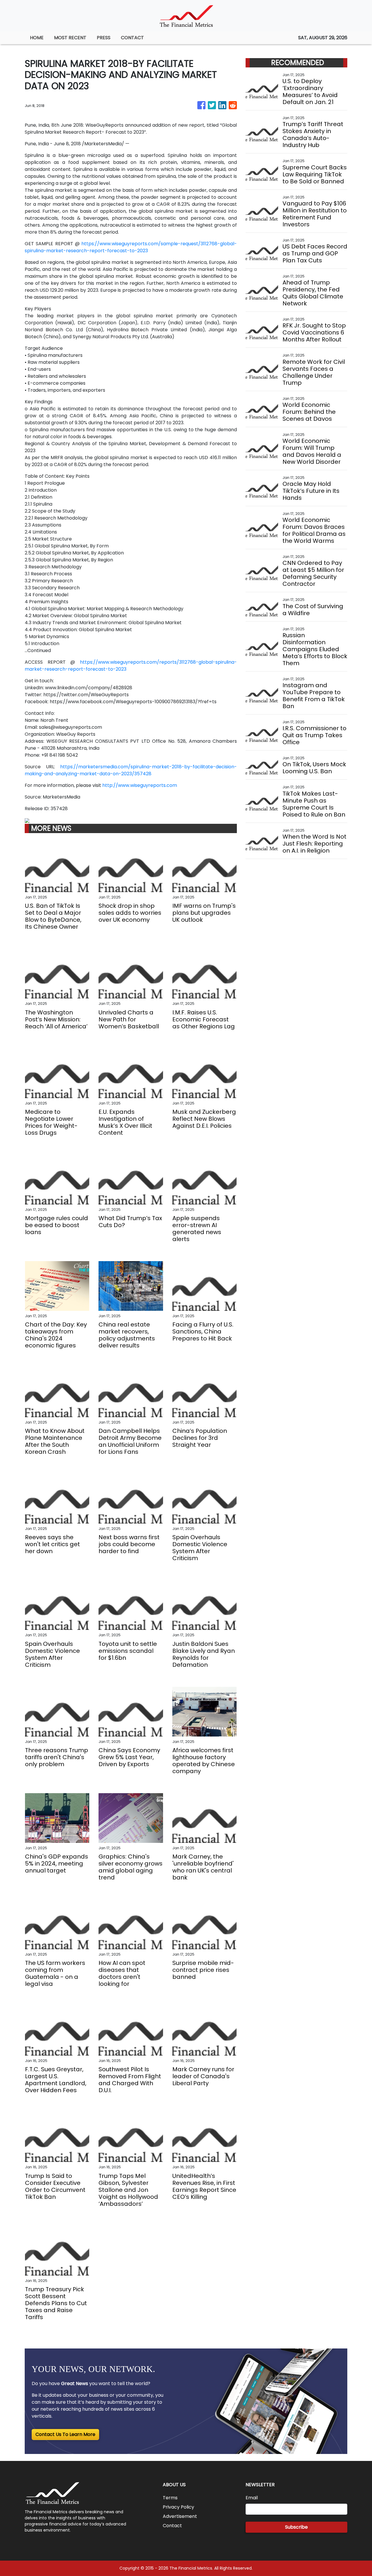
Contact (172, 2526)
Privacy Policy (178, 2507)
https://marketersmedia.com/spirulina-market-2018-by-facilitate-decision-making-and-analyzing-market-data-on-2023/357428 (131, 770)
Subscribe (296, 2527)
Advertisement (180, 2516)
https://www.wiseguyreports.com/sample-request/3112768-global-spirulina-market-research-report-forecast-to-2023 (131, 247)
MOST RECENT (70, 38)
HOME (37, 38)
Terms (170, 2498)
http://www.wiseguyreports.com (140, 785)
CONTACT (132, 38)
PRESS (104, 38)
